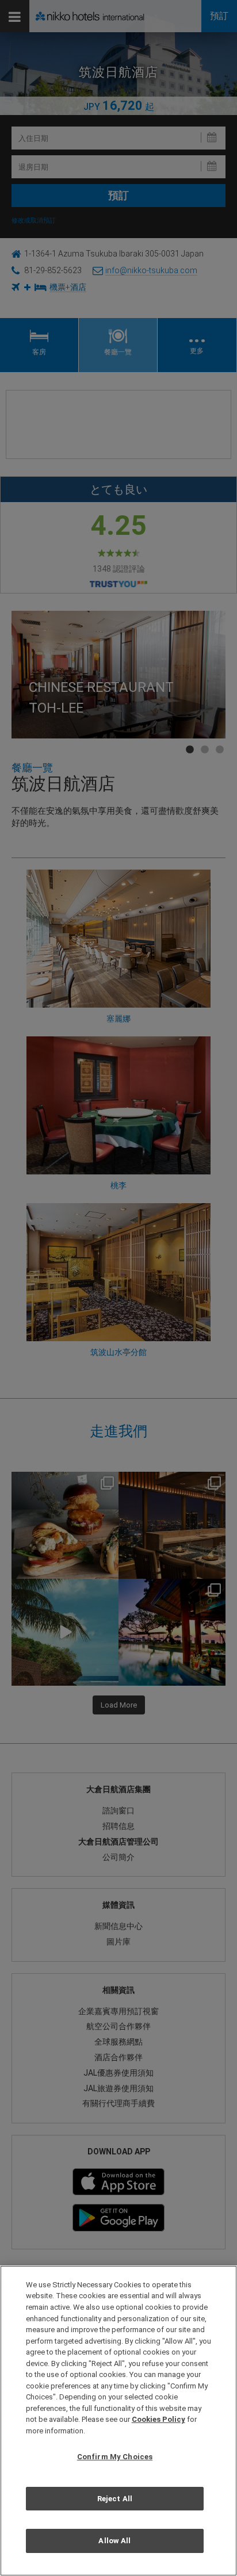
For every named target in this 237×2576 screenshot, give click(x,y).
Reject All (115, 2499)
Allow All (114, 2541)
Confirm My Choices (115, 2457)
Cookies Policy (158, 2419)
